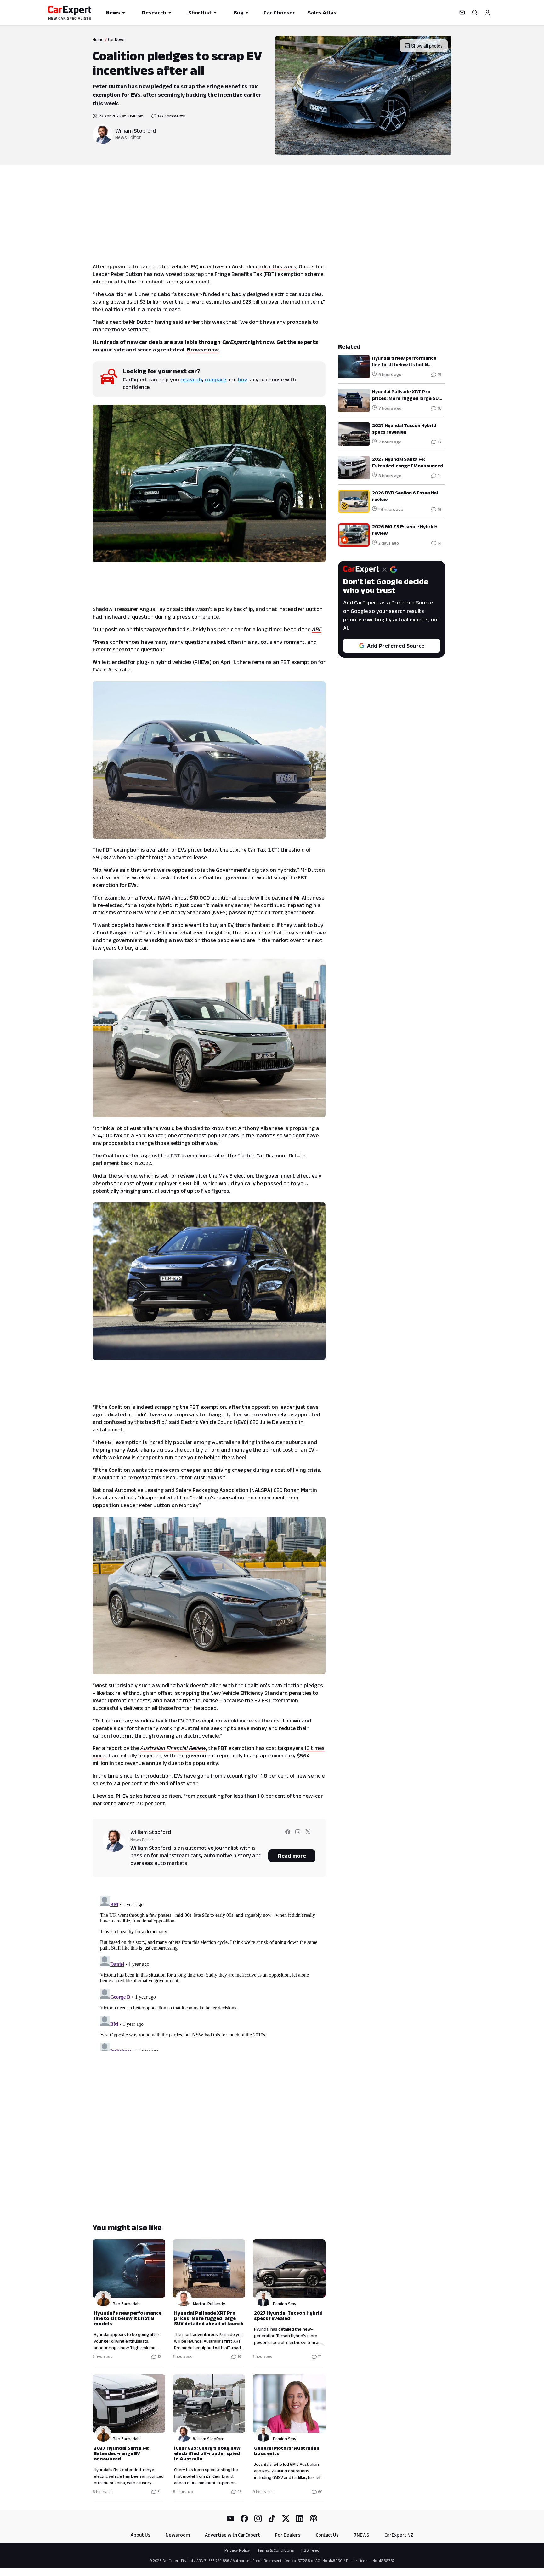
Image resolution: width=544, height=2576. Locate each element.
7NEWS (362, 2535)
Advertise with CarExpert (232, 2535)
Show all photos (427, 46)
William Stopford (136, 131)
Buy (238, 13)
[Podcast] (314, 2518)
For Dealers (288, 2535)
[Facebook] (244, 2518)
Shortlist (200, 13)
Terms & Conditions (276, 2550)
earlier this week (276, 266)
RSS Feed (310, 2550)
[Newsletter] (462, 13)
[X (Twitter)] (286, 2518)
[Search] (475, 13)
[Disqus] (209, 1972)
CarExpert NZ (399, 2535)
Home (98, 39)
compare (215, 380)
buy (243, 380)
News (113, 13)
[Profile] (487, 13)
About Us (141, 2535)
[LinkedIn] (300, 2518)
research (191, 380)
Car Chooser (279, 13)
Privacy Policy (237, 2550)
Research (154, 13)
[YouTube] (230, 2518)
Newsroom (178, 2535)
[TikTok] (272, 2518)
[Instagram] (258, 2518)
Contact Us (327, 2535)
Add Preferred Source (396, 646)
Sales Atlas (322, 13)
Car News (117, 39)
